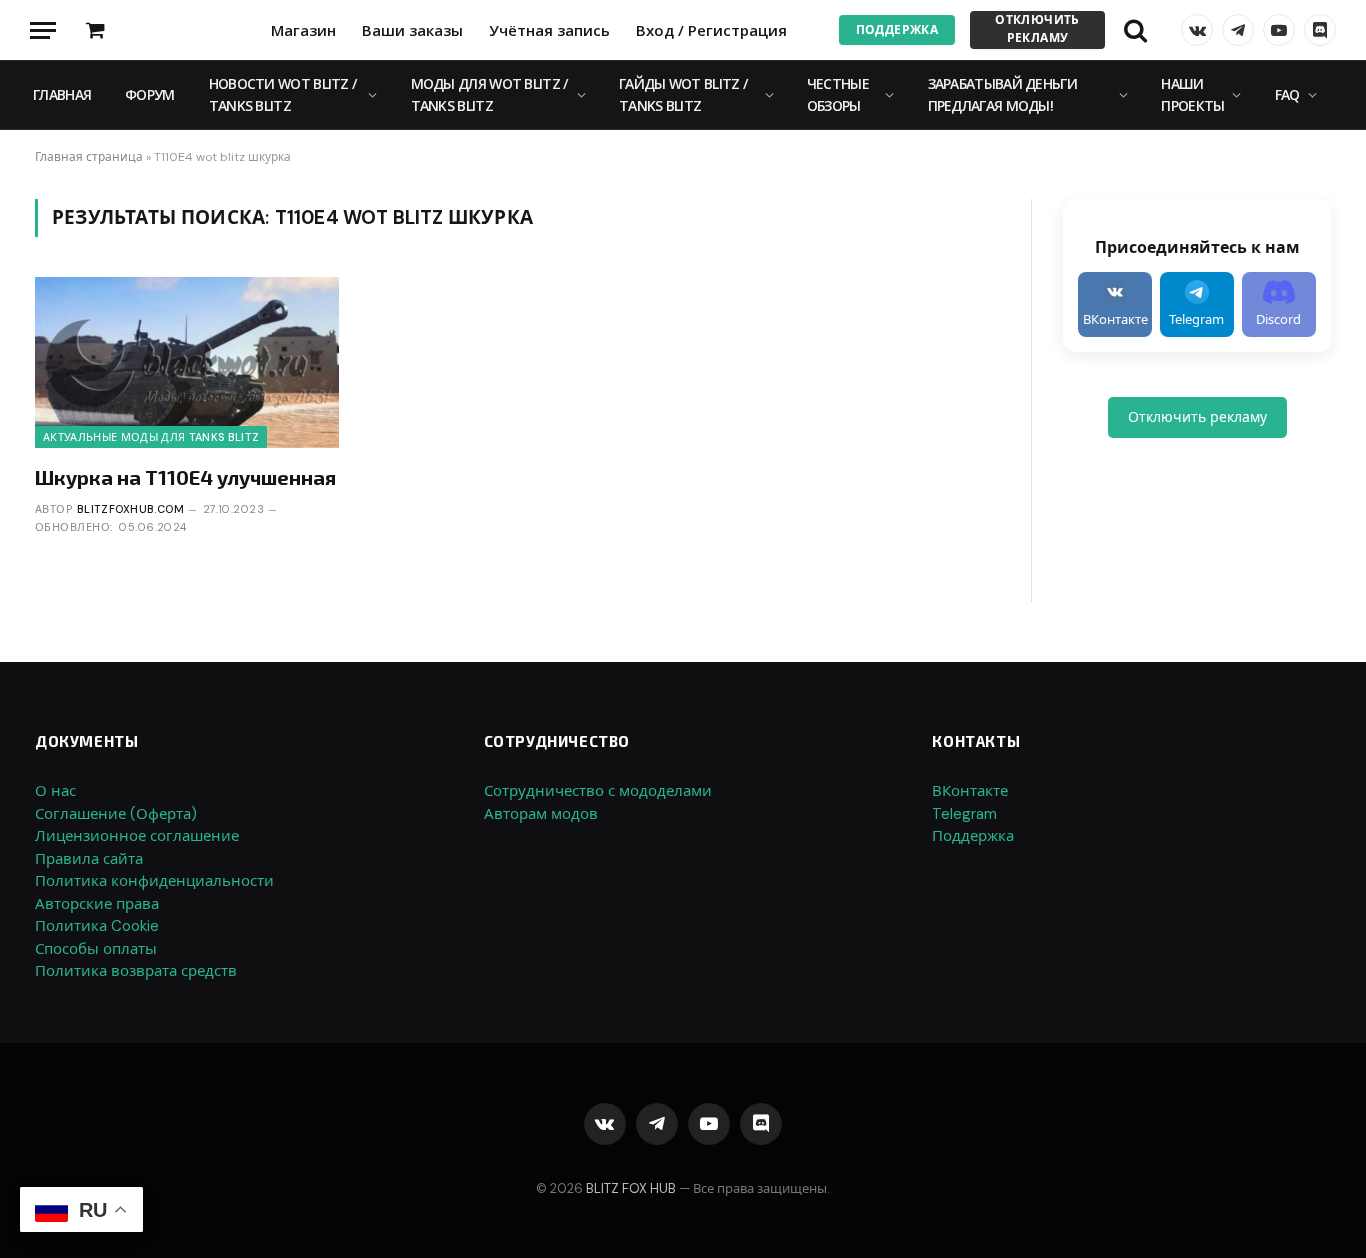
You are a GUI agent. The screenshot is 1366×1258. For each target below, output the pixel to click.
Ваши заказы (412, 30)
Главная (62, 94)
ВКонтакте (970, 791)
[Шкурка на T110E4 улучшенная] (187, 362)
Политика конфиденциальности (154, 881)
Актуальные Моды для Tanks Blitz (151, 437)
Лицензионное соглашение (137, 836)
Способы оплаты (96, 949)
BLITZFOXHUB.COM (131, 509)
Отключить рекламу (1037, 29)
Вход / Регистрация (711, 30)
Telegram (964, 814)
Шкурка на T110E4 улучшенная (185, 477)
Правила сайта (89, 859)
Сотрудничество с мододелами (598, 791)
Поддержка (897, 30)
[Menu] (43, 30)
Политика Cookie (97, 926)
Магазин (303, 30)
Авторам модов (541, 814)
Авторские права (97, 904)
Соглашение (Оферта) (116, 814)
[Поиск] (1135, 30)
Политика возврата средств (136, 971)
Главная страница (89, 157)
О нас (55, 791)
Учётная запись (549, 30)
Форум (150, 94)
